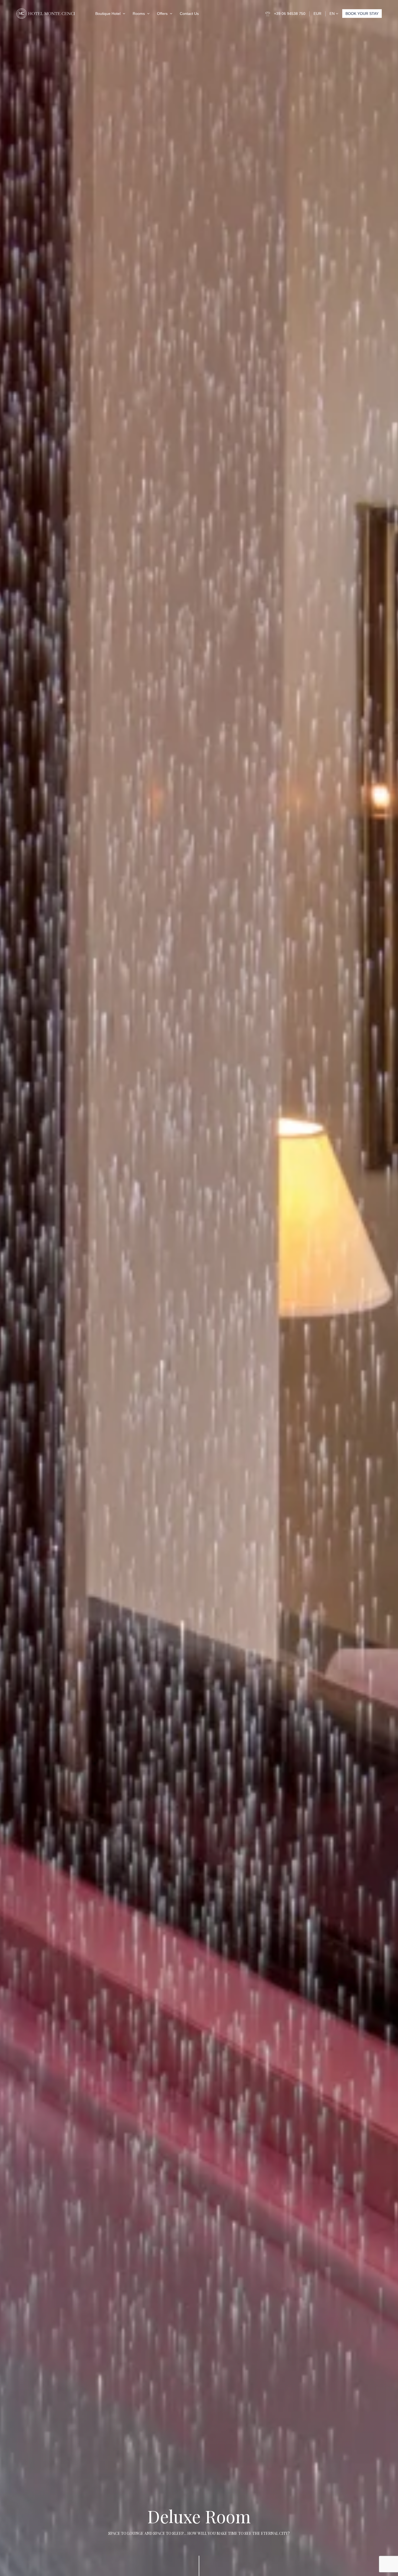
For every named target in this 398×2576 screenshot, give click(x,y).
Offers (162, 14)
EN (333, 14)
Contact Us (189, 14)
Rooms (139, 14)
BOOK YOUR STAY (362, 14)
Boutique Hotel (108, 14)
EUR (317, 14)
